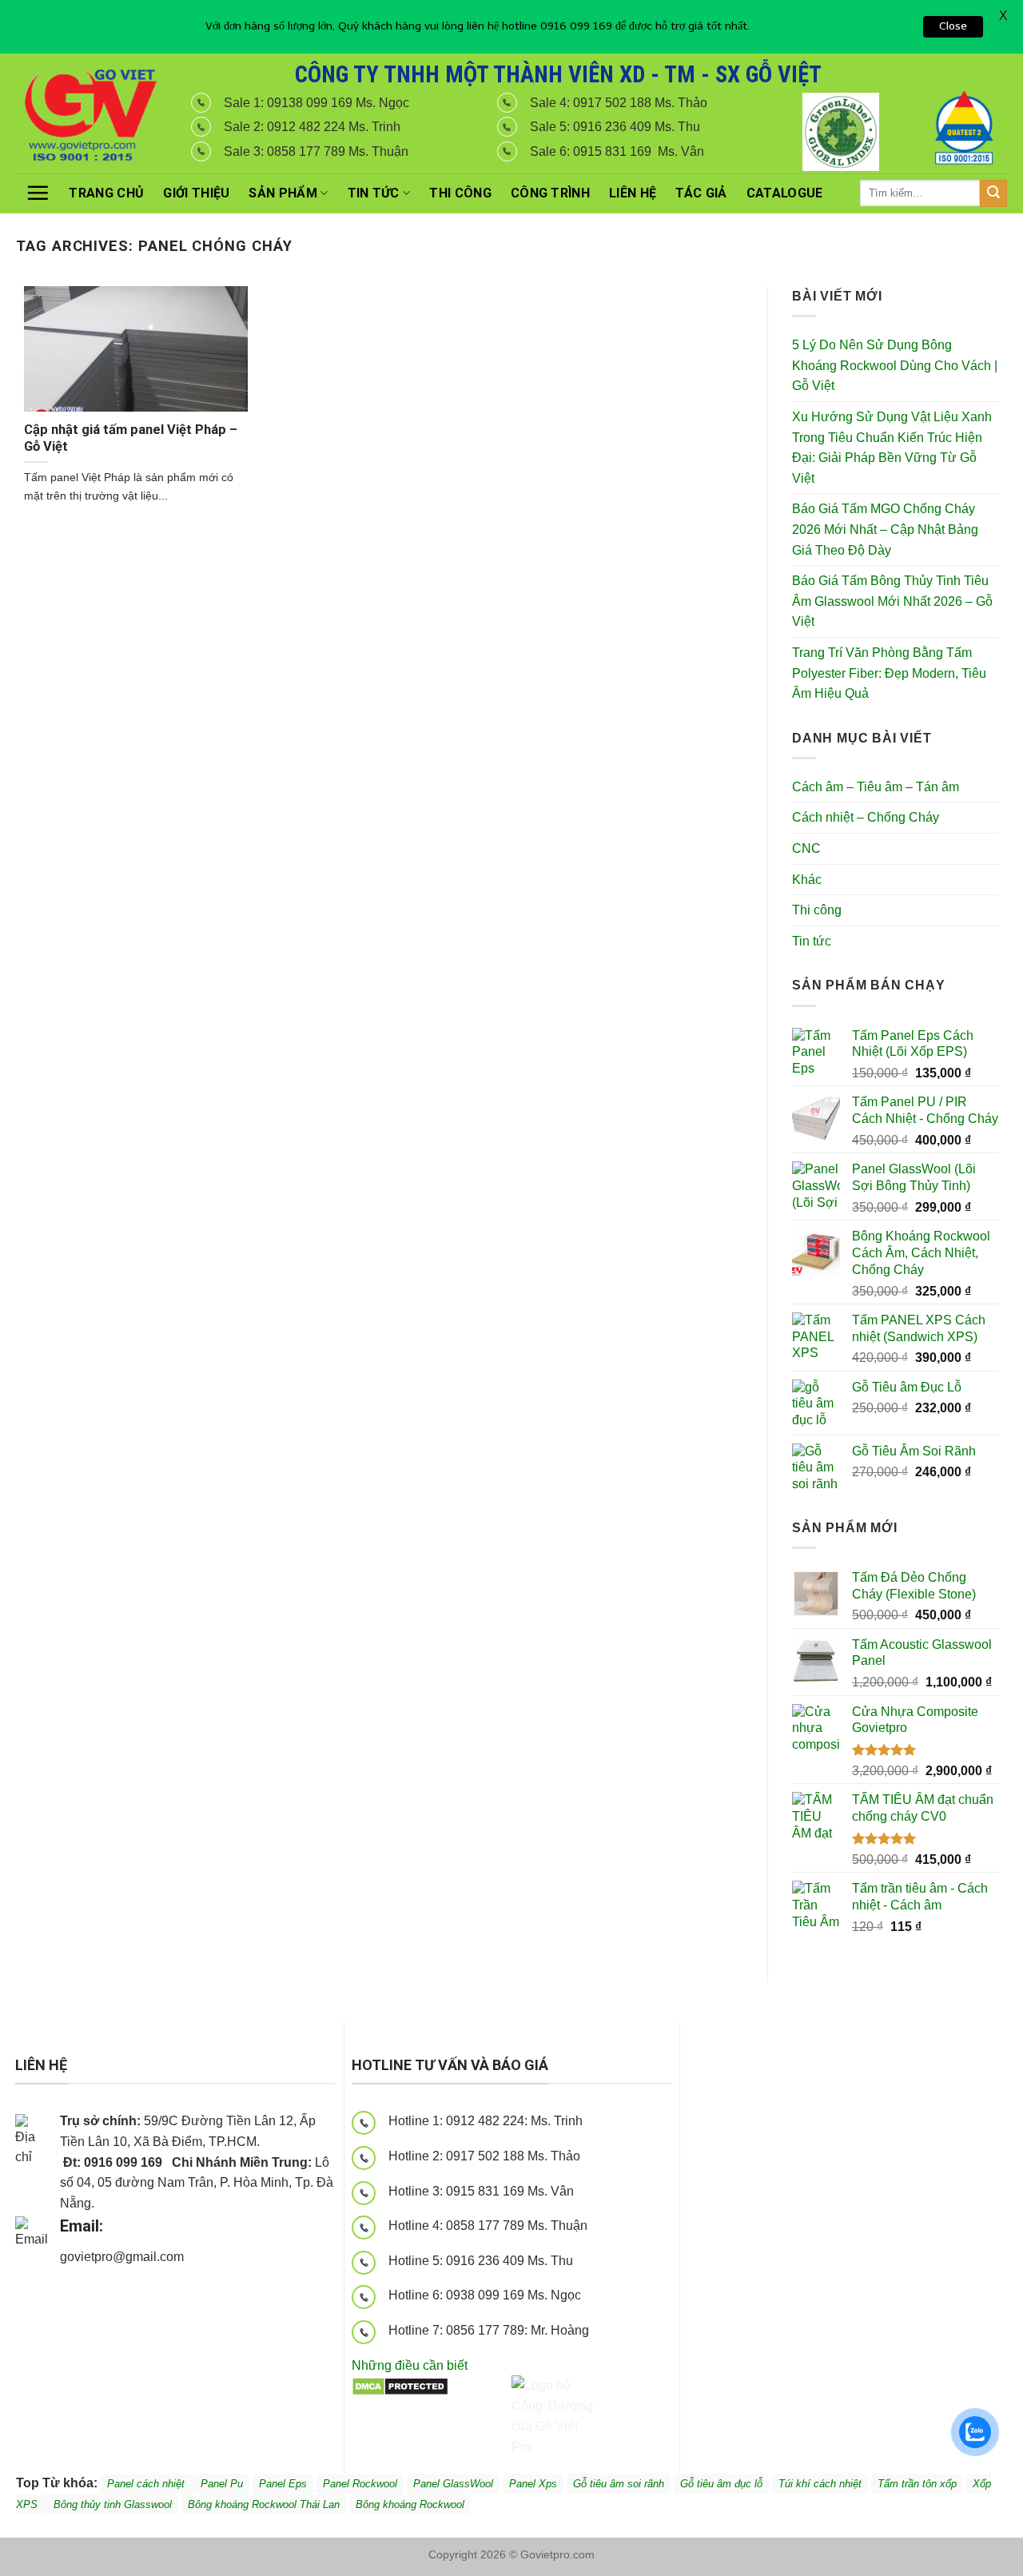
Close (953, 26)
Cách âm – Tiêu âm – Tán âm (876, 787)
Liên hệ (633, 193)
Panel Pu (222, 2484)
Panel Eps (283, 2484)
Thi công (460, 193)
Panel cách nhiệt (202, 2259)
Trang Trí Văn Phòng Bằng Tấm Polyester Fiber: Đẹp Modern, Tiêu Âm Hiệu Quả (889, 673)
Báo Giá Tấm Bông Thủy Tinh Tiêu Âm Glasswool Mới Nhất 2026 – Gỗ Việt (892, 601)
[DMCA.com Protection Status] (400, 2385)
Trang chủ (106, 193)
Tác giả (701, 193)
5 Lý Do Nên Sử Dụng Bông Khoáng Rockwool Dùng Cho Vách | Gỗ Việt (895, 365)
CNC (806, 848)
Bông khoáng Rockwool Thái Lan (264, 2504)
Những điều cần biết (410, 2365)
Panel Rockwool (360, 2484)
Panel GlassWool (453, 2484)
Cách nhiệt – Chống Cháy (866, 817)
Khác (807, 880)
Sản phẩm (283, 193)
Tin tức (374, 193)
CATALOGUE (785, 193)
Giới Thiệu (196, 193)
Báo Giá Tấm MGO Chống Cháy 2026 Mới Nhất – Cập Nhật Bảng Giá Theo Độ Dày (885, 529)
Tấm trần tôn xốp (917, 2484)
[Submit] (993, 193)
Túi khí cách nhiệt (820, 2484)
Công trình (550, 193)
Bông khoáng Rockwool (410, 2504)
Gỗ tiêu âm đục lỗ (721, 2484)
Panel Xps (533, 2484)
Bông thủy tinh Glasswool (113, 2504)
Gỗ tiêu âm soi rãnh (619, 2484)
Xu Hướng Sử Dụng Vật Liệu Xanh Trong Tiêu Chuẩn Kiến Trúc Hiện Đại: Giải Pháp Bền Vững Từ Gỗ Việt (892, 448)
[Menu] (38, 193)
